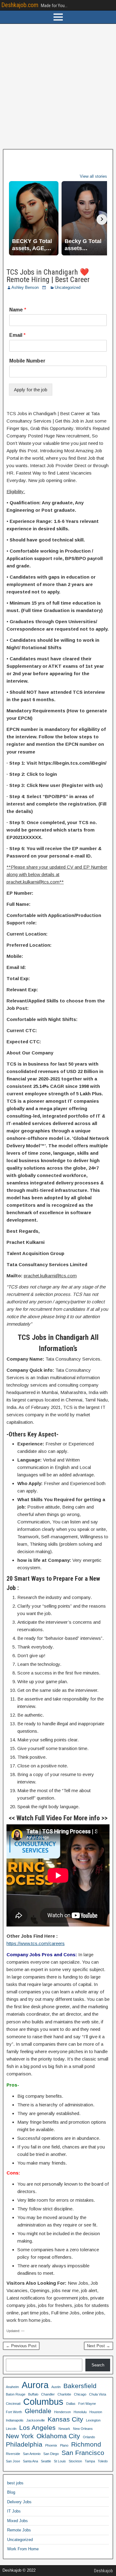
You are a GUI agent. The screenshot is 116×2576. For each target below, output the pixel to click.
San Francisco (83, 2453)
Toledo (103, 2461)
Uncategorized (68, 287)
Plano (64, 2445)
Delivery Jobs (19, 2502)
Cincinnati (13, 2404)
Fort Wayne (87, 2404)
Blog (11, 2492)
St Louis (60, 2461)
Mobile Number (27, 361)
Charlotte (64, 2394)
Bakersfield (80, 2386)
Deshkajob (103, 2571)
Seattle (46, 2461)
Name (18, 310)
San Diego (51, 2454)
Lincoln (11, 2429)
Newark (64, 2429)
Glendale (38, 2411)
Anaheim (12, 2387)
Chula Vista (98, 2394)
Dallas (71, 2404)
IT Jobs (14, 2511)
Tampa (90, 2461)
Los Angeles (37, 2428)
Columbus (43, 2402)
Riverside (13, 2454)
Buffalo (33, 2394)
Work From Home (23, 2549)
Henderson (62, 2412)
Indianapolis (15, 2420)
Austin (56, 2387)
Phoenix (51, 2445)
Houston (96, 2412)
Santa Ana (30, 2461)
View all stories (93, 176)
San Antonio (32, 2454)
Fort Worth (14, 2412)
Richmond (86, 2444)
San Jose (13, 2461)
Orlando (89, 2437)
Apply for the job (31, 390)
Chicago (80, 2394)
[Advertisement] (58, 87)
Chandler (48, 2394)
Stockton (75, 2461)
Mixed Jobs (17, 2521)
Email (17, 335)
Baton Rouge (16, 2394)
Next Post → (99, 2346)
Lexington (93, 2420)
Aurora (35, 2385)
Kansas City (65, 2419)
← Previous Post (21, 2346)
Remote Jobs (19, 2530)
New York (20, 2436)
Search (98, 2365)
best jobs (15, 2483)
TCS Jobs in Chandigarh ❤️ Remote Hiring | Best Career (48, 276)
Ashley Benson (25, 287)
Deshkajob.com (20, 5)
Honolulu (80, 2412)
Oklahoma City (58, 2436)
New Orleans (83, 2429)
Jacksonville (36, 2420)
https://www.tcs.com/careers (36, 1943)
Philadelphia (24, 2444)
